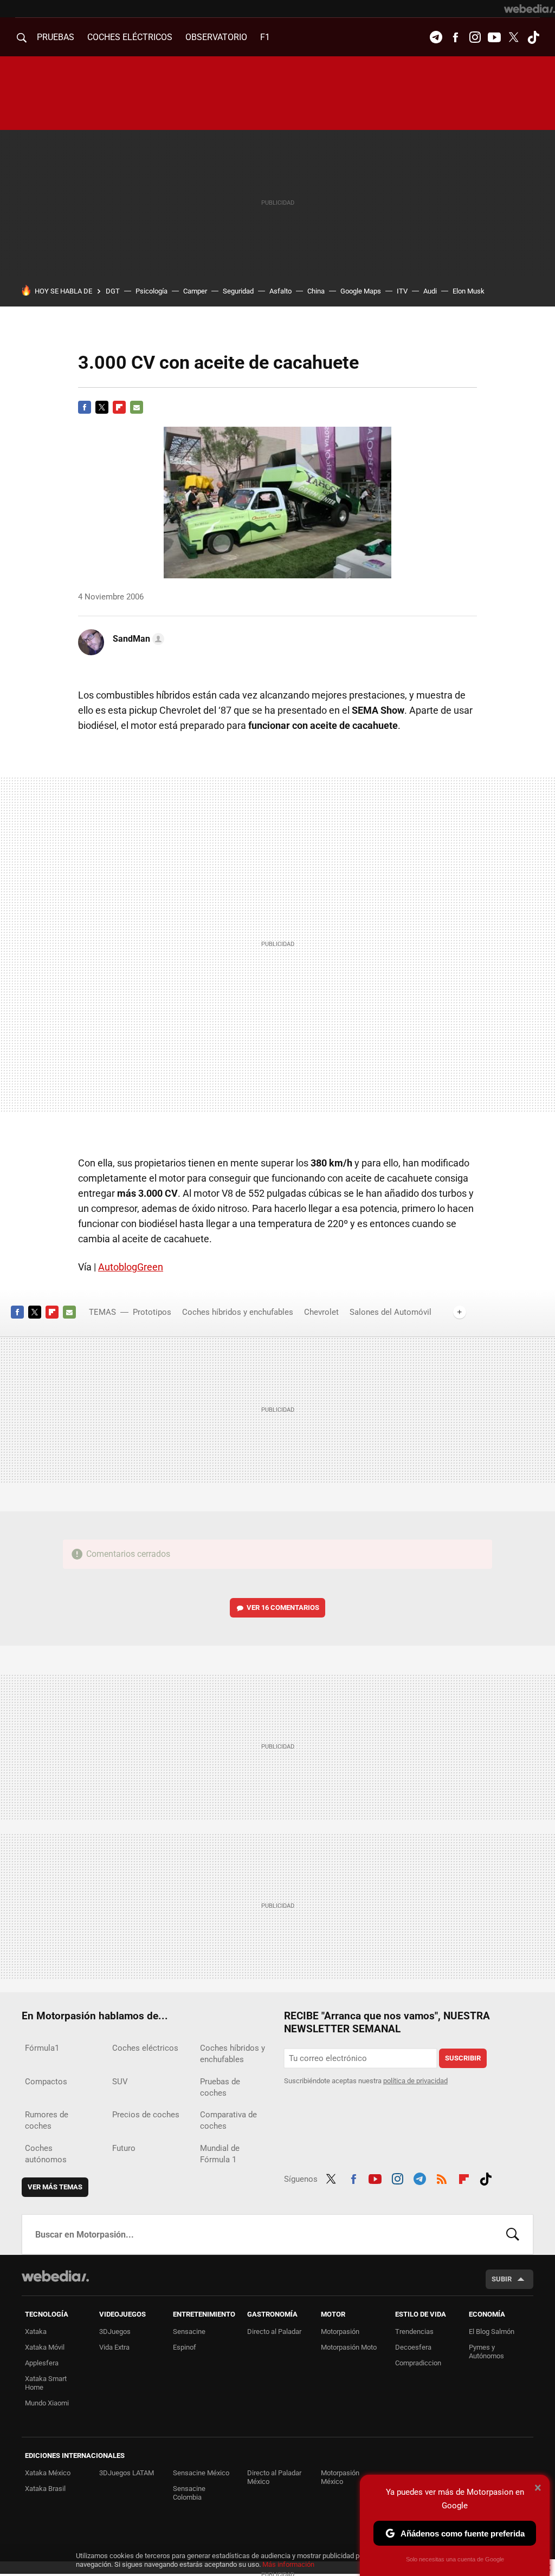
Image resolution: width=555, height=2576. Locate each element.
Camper (195, 291)
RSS (442, 2177)
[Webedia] (530, 9)
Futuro (124, 2148)
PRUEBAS (56, 37)
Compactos (46, 2082)
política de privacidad (415, 2081)
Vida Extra (114, 2347)
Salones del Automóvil (391, 1312)
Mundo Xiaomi (47, 2403)
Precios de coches (146, 2115)
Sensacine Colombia (189, 2493)
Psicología (151, 291)
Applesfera (42, 2363)
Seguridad (238, 291)
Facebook (455, 37)
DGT (113, 291)
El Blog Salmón (492, 2332)
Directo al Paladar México (274, 2477)
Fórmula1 (42, 2048)
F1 (265, 37)
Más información (288, 2564)
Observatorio (216, 37)
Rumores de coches (47, 2120)
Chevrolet (321, 1312)
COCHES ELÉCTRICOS (130, 37)
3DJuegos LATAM (127, 2473)
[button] (137, 639)
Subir (502, 2279)
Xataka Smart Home (46, 2383)
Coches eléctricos (145, 2048)
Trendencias (414, 2332)
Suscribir (463, 2058)
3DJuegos (115, 2332)
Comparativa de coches (228, 2120)
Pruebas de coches (220, 2087)
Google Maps (361, 291)
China (316, 291)
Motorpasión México (340, 2477)
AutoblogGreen (131, 1267)
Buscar (513, 2234)
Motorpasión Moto (349, 2347)
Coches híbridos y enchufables (238, 1312)
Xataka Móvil (45, 2347)
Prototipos (152, 1312)
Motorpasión (340, 2332)
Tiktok (533, 37)
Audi (430, 291)
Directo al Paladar (274, 2332)
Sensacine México (201, 2473)
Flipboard (119, 407)
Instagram (475, 37)
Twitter (514, 37)
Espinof (185, 2347)
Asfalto (280, 291)
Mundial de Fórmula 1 (220, 2154)
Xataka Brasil (45, 2489)
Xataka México (48, 2473)
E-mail (137, 407)
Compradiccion (418, 2363)
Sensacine (189, 2332)
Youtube (494, 37)
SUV (120, 2082)
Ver (283, 1607)
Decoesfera (413, 2347)
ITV (402, 291)
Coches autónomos (46, 2154)
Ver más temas (55, 2187)
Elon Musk (469, 291)
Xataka (36, 2332)
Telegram (436, 37)
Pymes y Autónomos (486, 2352)
